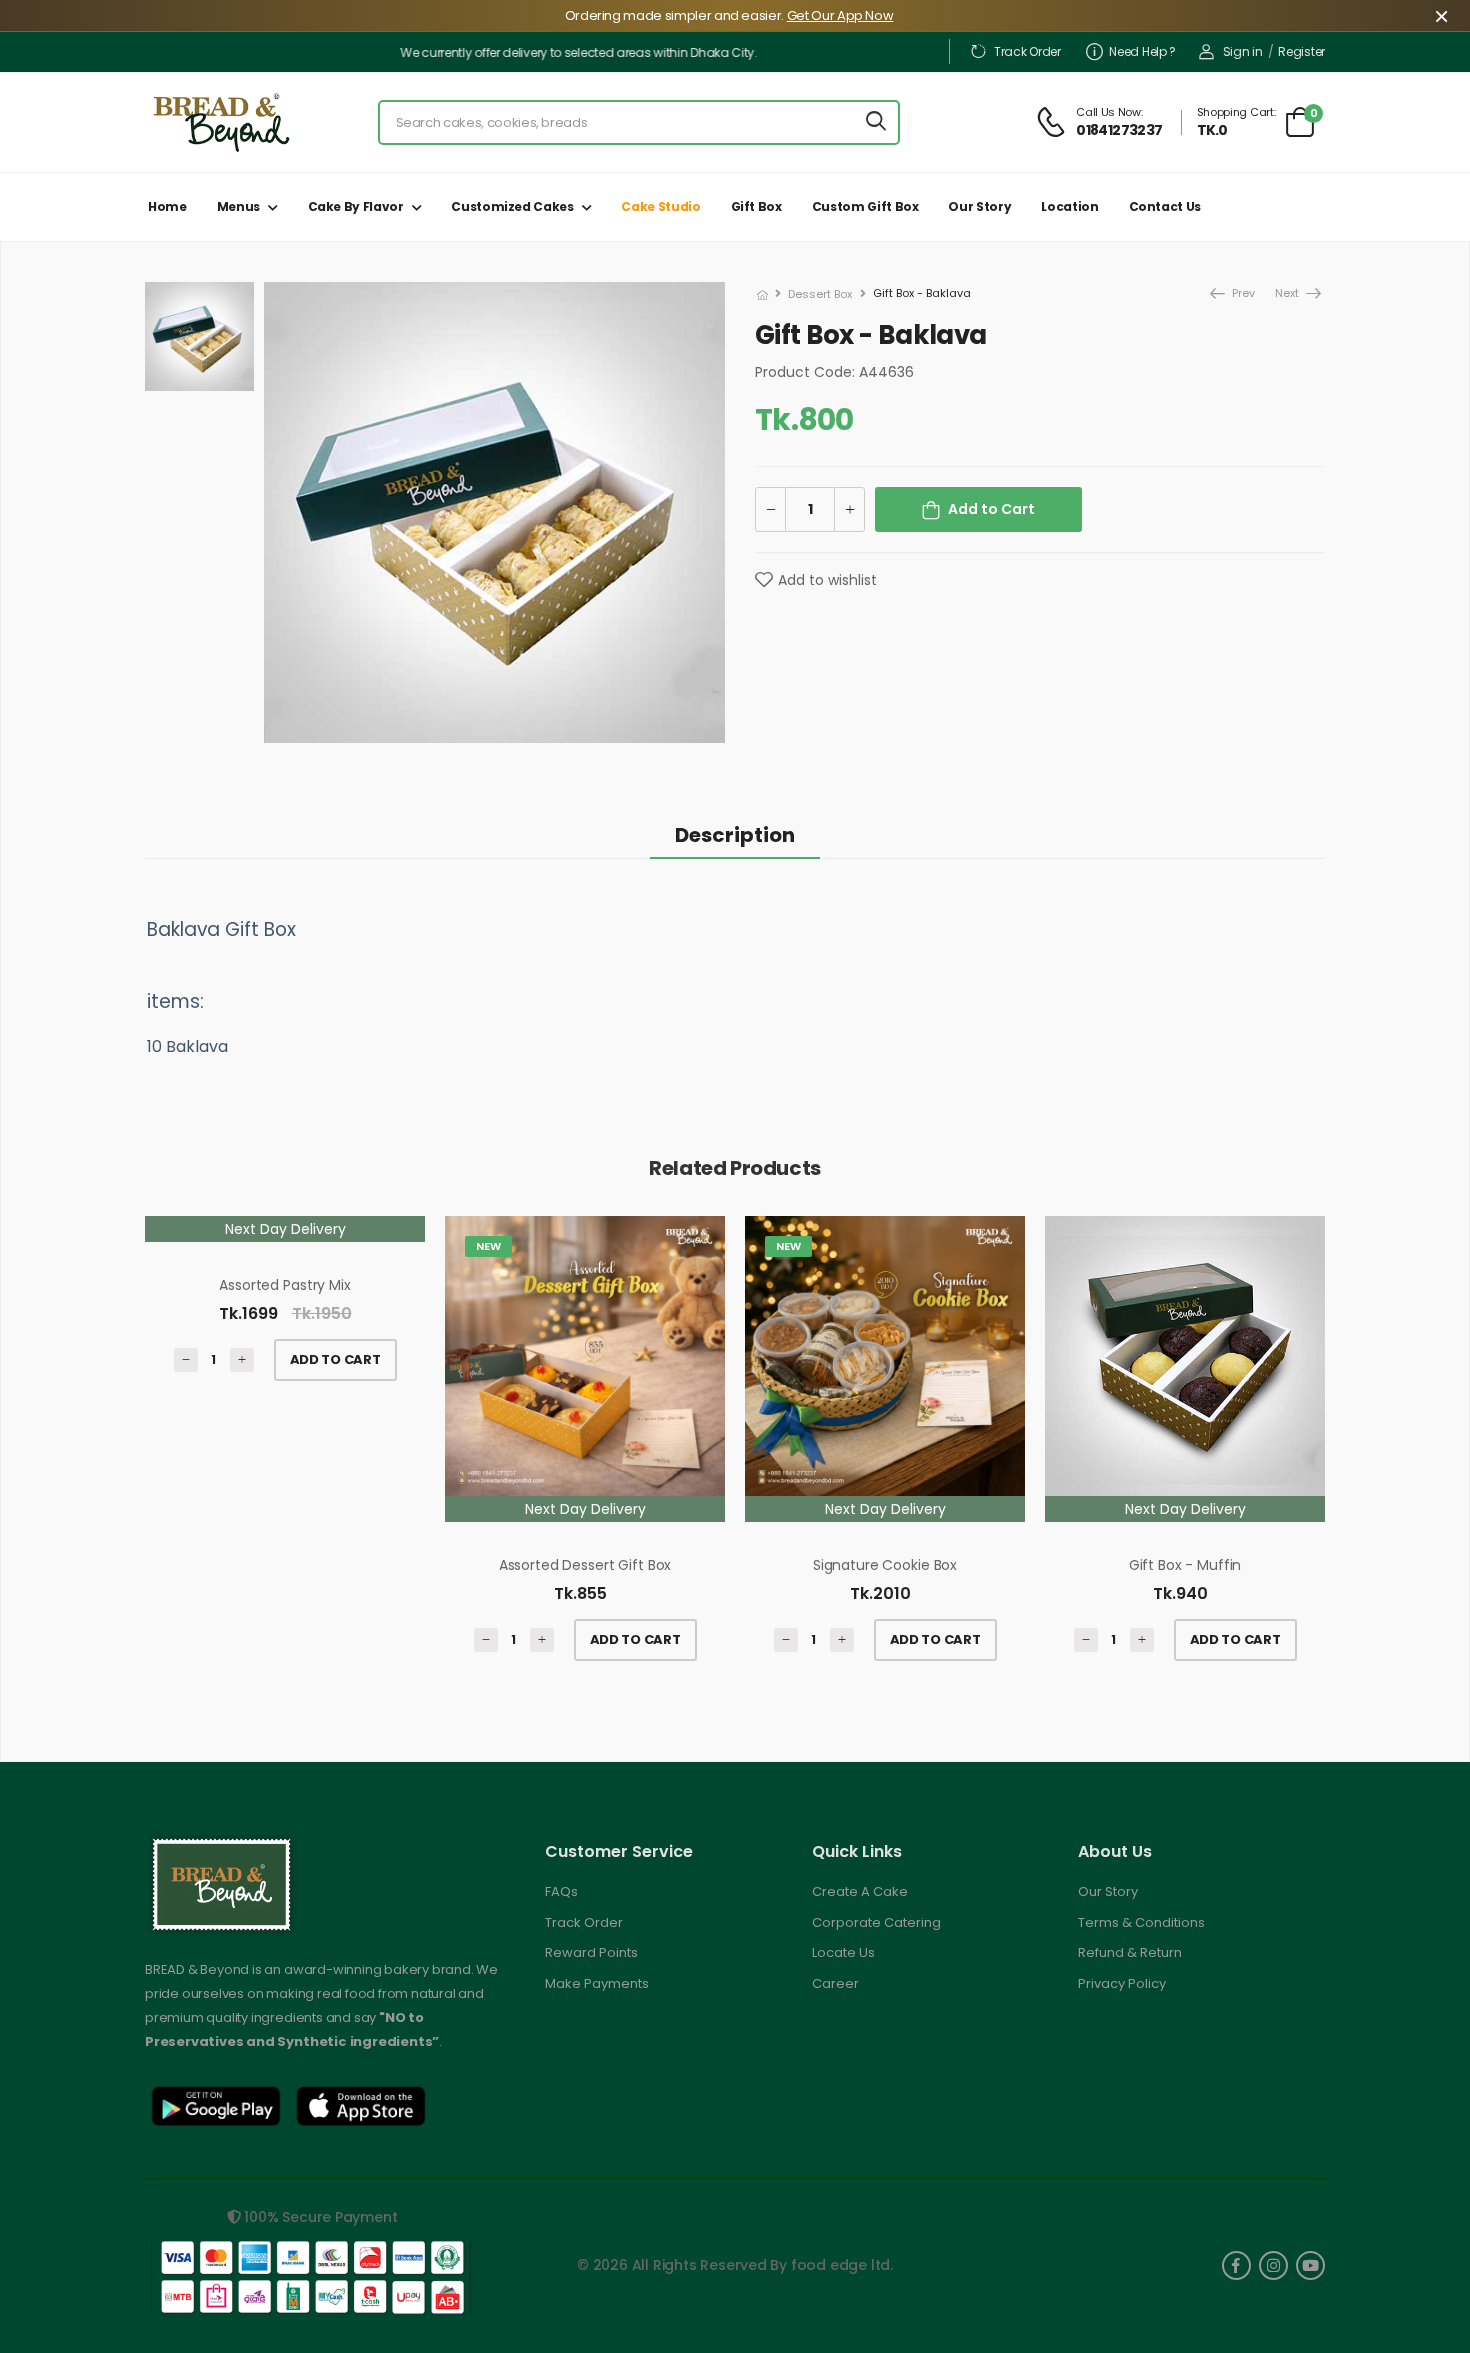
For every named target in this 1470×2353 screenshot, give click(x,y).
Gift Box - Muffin (1185, 1565)
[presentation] (1310, 1448)
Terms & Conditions (1141, 1922)
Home (167, 206)
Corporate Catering (876, 1922)
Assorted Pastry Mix (284, 1285)
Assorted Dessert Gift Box (585, 1565)
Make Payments (597, 1983)
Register (1301, 51)
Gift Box (756, 206)
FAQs (561, 1891)
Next (1288, 293)
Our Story (979, 206)
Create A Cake (860, 1891)
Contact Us (1165, 206)
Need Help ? (1142, 51)
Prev (1231, 293)
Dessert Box (820, 294)
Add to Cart (991, 509)
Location (1069, 206)
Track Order (1027, 51)
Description (735, 835)
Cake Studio (660, 206)
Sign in (1243, 51)
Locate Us (843, 1952)
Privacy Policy (1122, 1983)
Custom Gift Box (865, 206)
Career (835, 1983)
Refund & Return (1130, 1952)
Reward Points (591, 1952)
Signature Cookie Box (885, 1565)
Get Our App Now (840, 15)
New (488, 1246)
